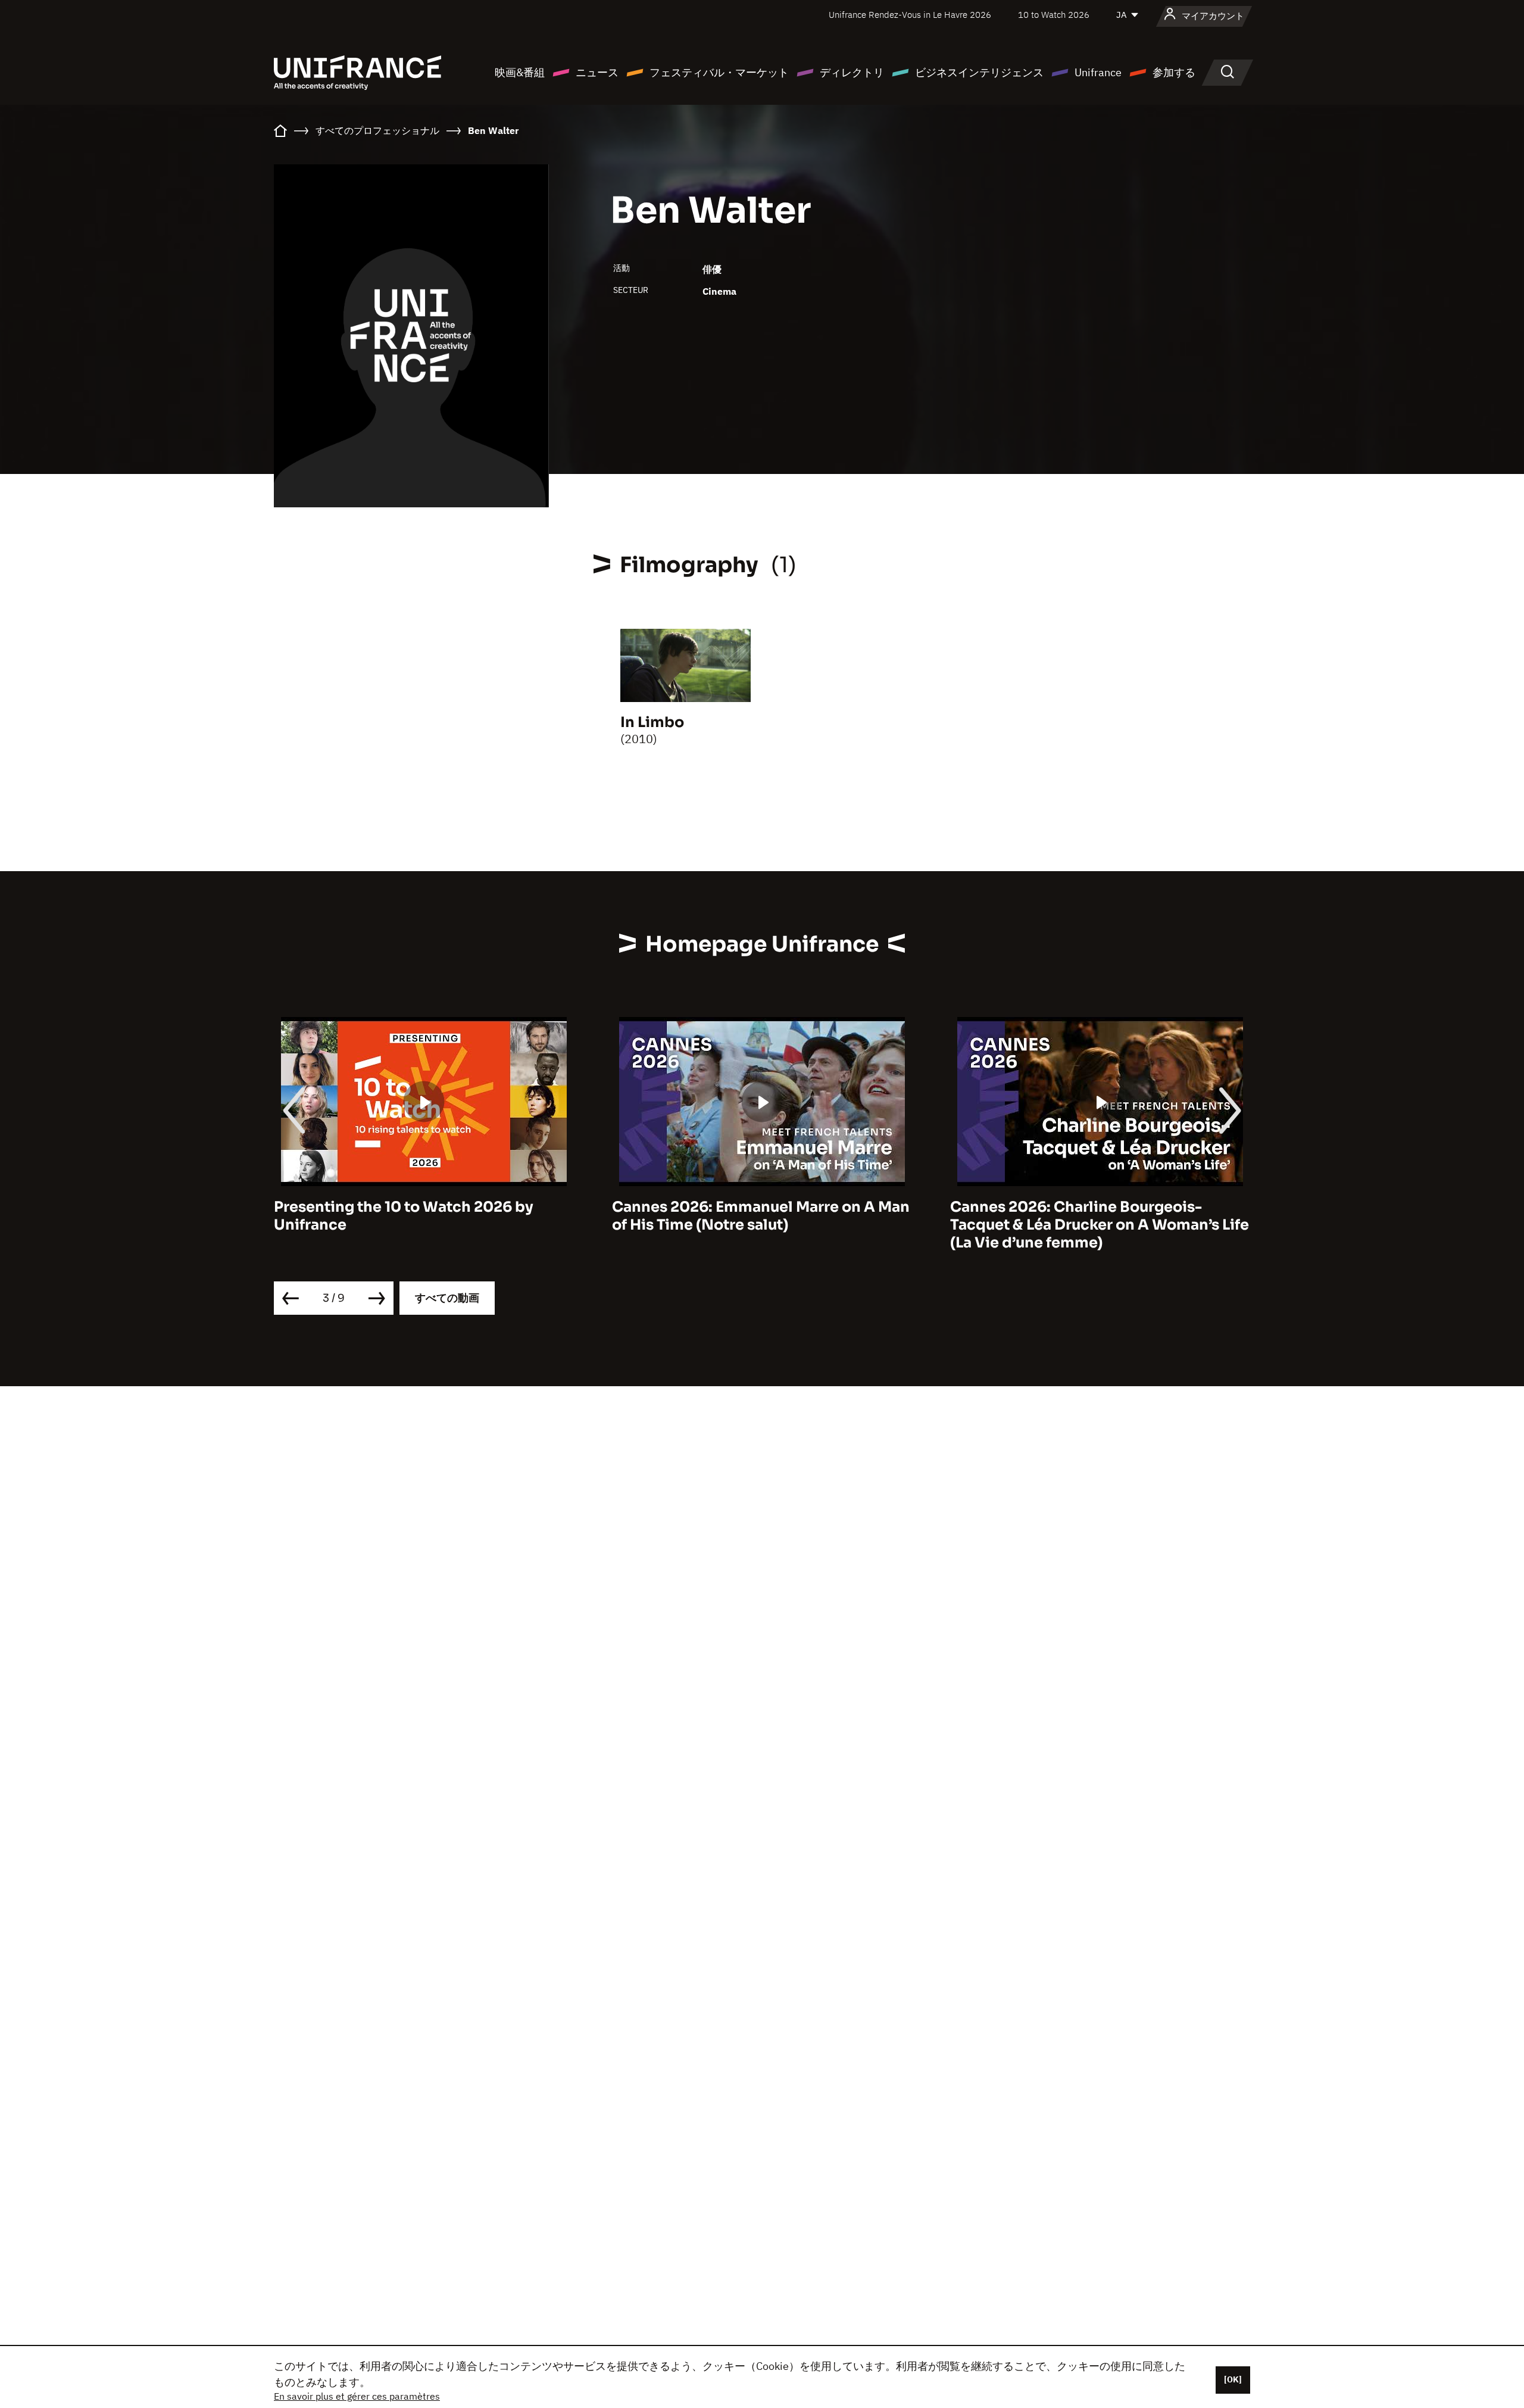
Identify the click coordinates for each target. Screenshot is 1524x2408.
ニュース (597, 72)
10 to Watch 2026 (1054, 15)
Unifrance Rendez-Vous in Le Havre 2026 (910, 15)
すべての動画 (447, 1298)
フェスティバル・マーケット (719, 72)
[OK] (1233, 2379)
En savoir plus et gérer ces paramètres (357, 2396)
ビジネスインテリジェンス (979, 72)
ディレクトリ (852, 72)
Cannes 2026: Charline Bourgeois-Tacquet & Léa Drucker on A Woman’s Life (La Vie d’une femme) (761, 1225)
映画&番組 (520, 72)
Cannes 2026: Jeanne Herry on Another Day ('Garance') (1094, 1216)
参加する (1174, 72)
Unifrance (1098, 72)
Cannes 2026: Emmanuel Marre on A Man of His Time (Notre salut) (423, 1216)
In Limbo (652, 722)
